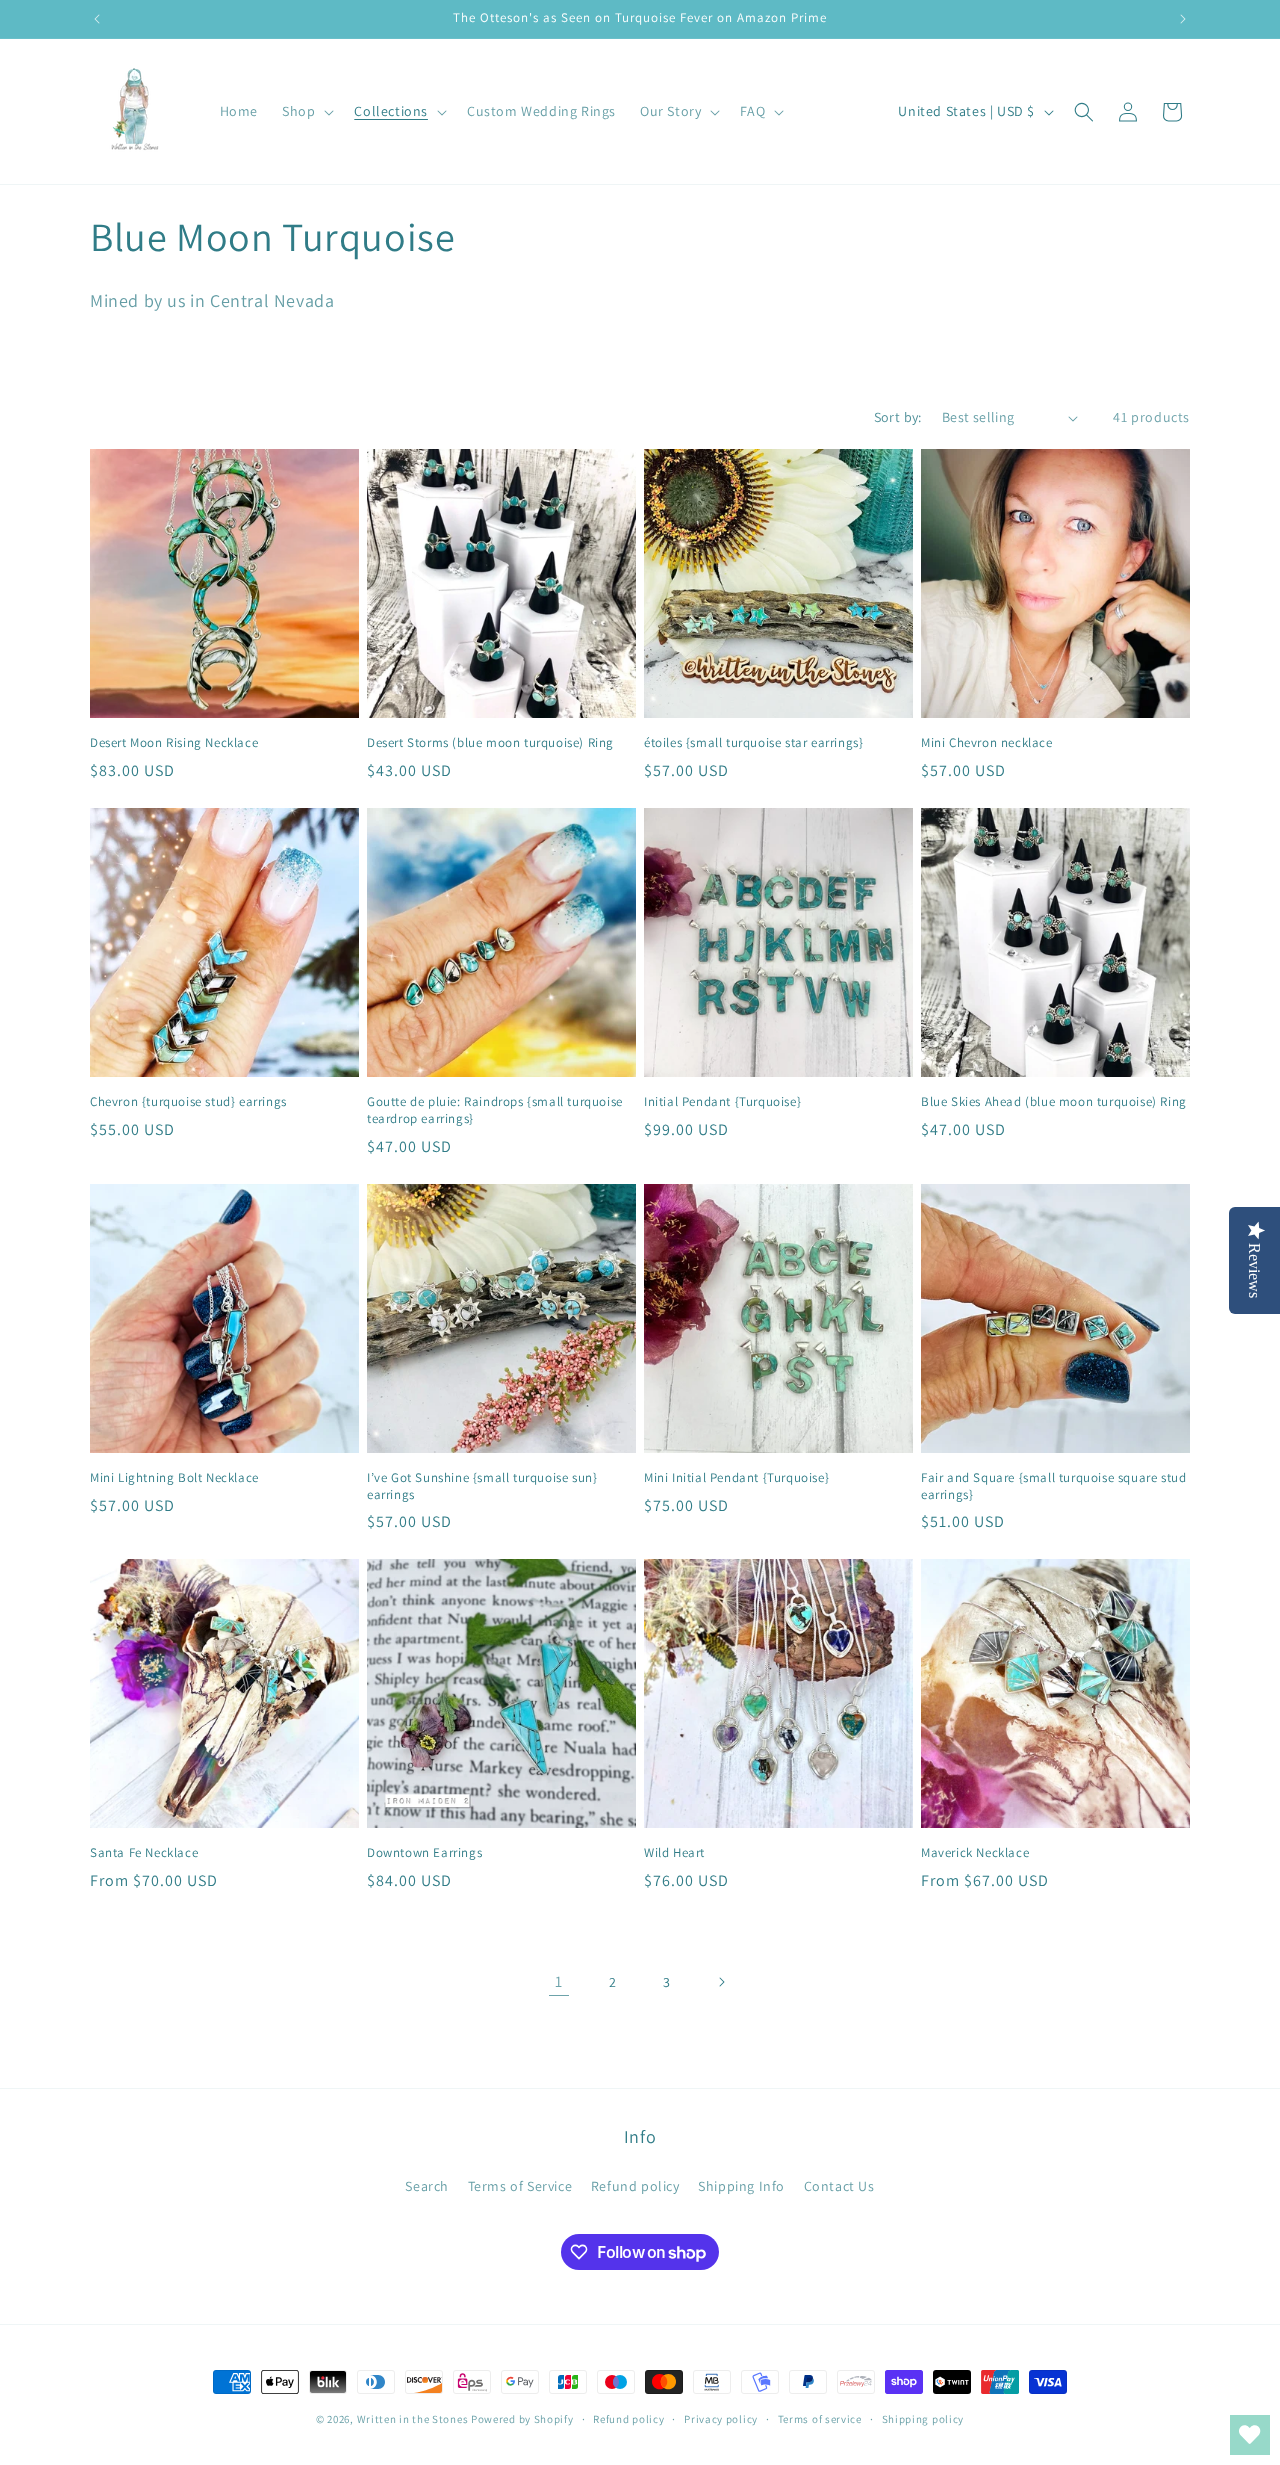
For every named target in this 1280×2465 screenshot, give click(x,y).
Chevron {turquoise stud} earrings (188, 1102)
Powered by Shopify (522, 2419)
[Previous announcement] (97, 19)
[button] (306, 111)
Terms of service (820, 2419)
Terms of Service (520, 2186)
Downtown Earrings (424, 1853)
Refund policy (635, 2186)
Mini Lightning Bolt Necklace (174, 1478)
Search (427, 2186)
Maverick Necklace (975, 1853)
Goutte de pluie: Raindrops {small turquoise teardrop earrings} (495, 1110)
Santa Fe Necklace (144, 1853)
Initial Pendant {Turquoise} (722, 1102)
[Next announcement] (1183, 19)
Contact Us (839, 2186)
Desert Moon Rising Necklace (174, 743)
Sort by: (898, 417)
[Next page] (721, 1982)
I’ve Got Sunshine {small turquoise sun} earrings (482, 1486)
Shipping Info (741, 2186)
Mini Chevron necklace (987, 743)
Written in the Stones (413, 2419)
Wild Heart (674, 1853)
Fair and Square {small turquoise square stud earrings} (1053, 1486)
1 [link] (559, 1981)
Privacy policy (721, 2419)
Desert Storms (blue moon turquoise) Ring (490, 743)
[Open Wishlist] (1250, 2435)
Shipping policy (923, 2419)
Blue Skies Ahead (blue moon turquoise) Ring (1054, 1102)
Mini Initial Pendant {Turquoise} (736, 1478)
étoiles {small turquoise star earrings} (753, 743)
